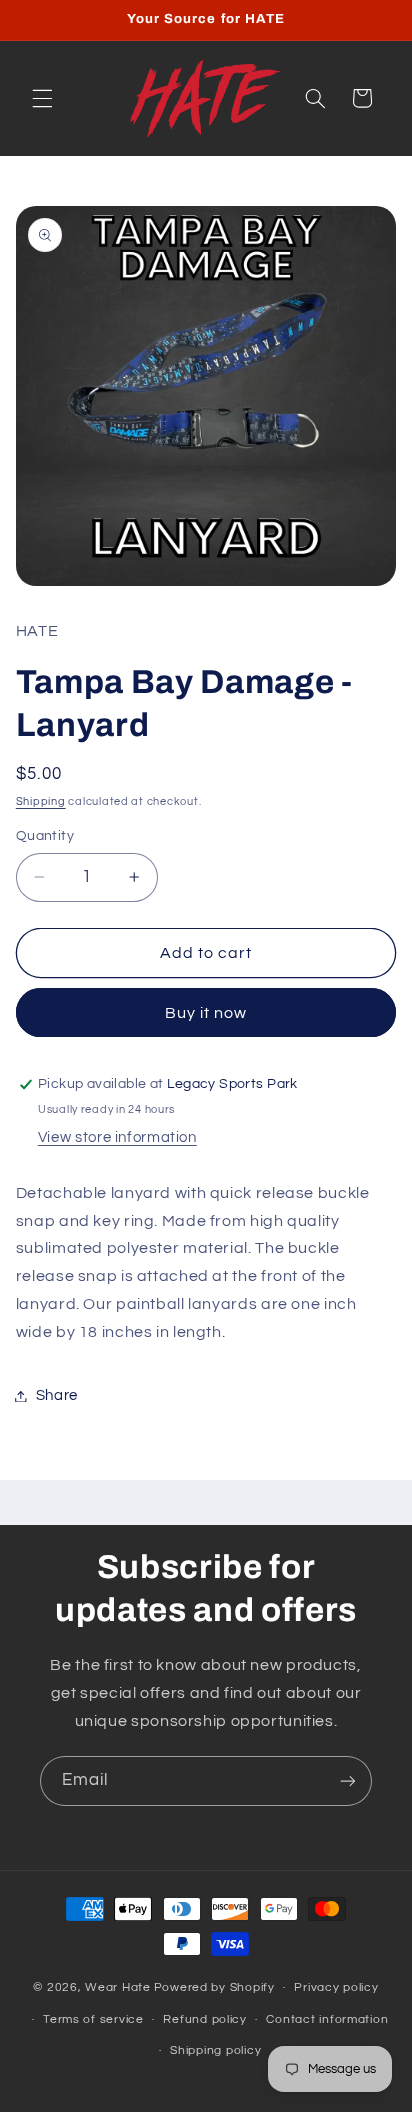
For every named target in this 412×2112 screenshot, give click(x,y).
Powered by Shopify (214, 1987)
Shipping (41, 801)
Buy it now (206, 1013)
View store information (117, 1137)
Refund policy (205, 2019)
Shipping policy (215, 2050)
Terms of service (93, 2019)
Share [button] (57, 1395)
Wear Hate (118, 1987)
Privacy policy (336, 1987)
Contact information (327, 2019)
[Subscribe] (348, 1780)
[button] (42, 98)
